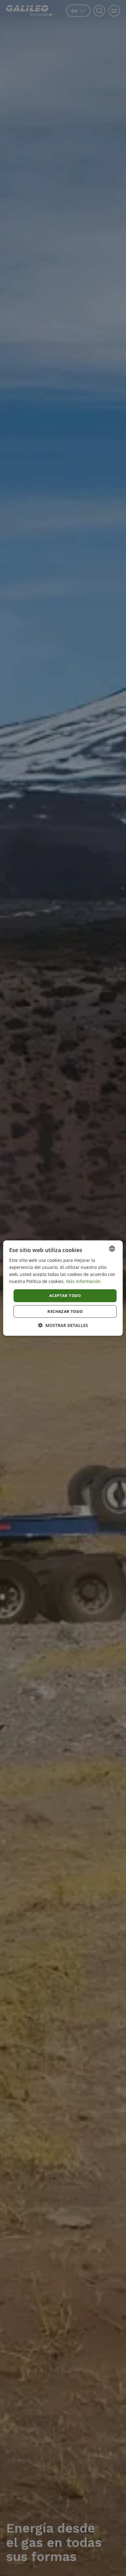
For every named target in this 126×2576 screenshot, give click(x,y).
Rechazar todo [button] (65, 1311)
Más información (83, 1281)
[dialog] (63, 1288)
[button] (63, 1325)
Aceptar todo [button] (65, 1295)
